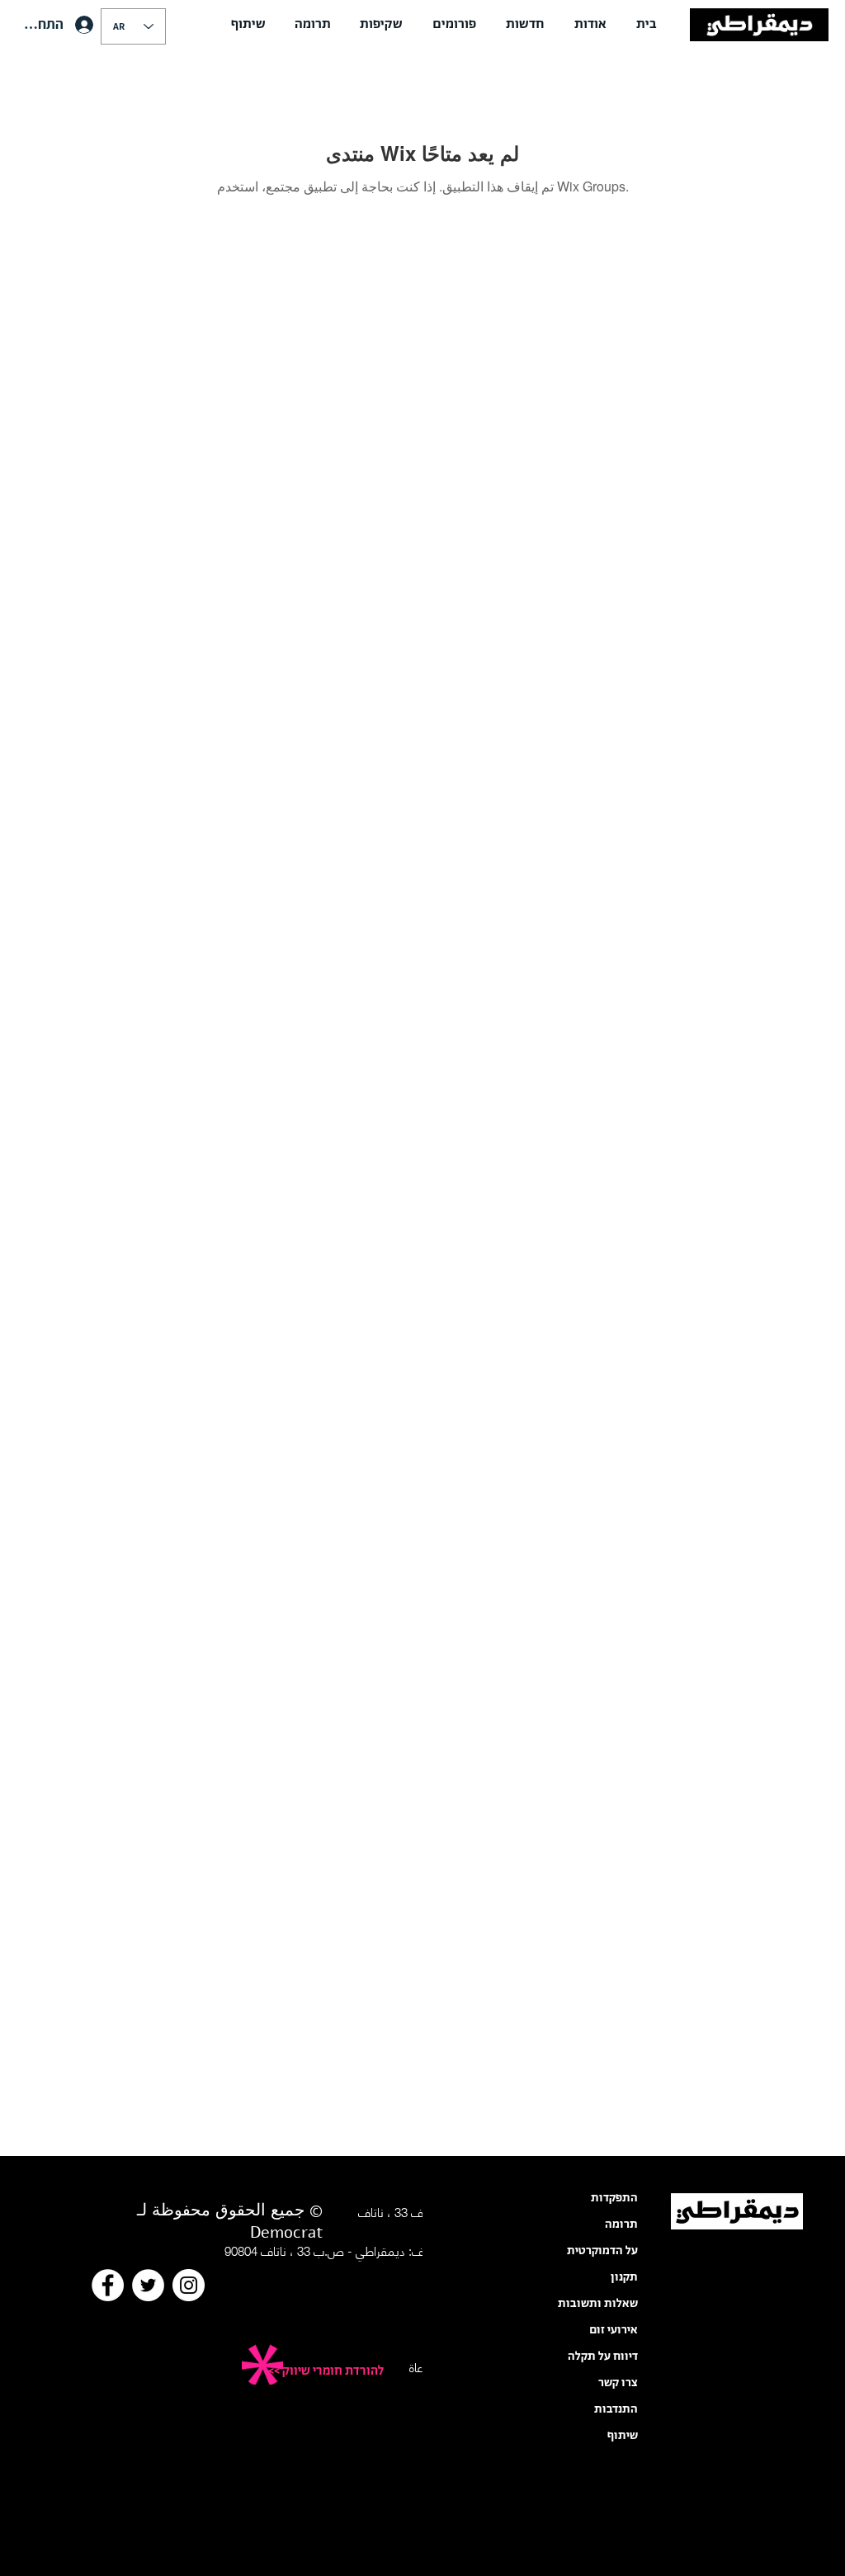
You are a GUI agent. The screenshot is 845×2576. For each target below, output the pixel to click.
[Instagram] (189, 2285)
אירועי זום (614, 2330)
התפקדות (614, 2198)
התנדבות (616, 2409)
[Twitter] (148, 2285)
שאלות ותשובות (598, 2304)
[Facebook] (108, 2285)
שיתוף (623, 2436)
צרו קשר (618, 2383)
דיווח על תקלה (603, 2357)
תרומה (621, 2225)
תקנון (624, 2277)
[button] (590, 25)
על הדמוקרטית (602, 2251)
